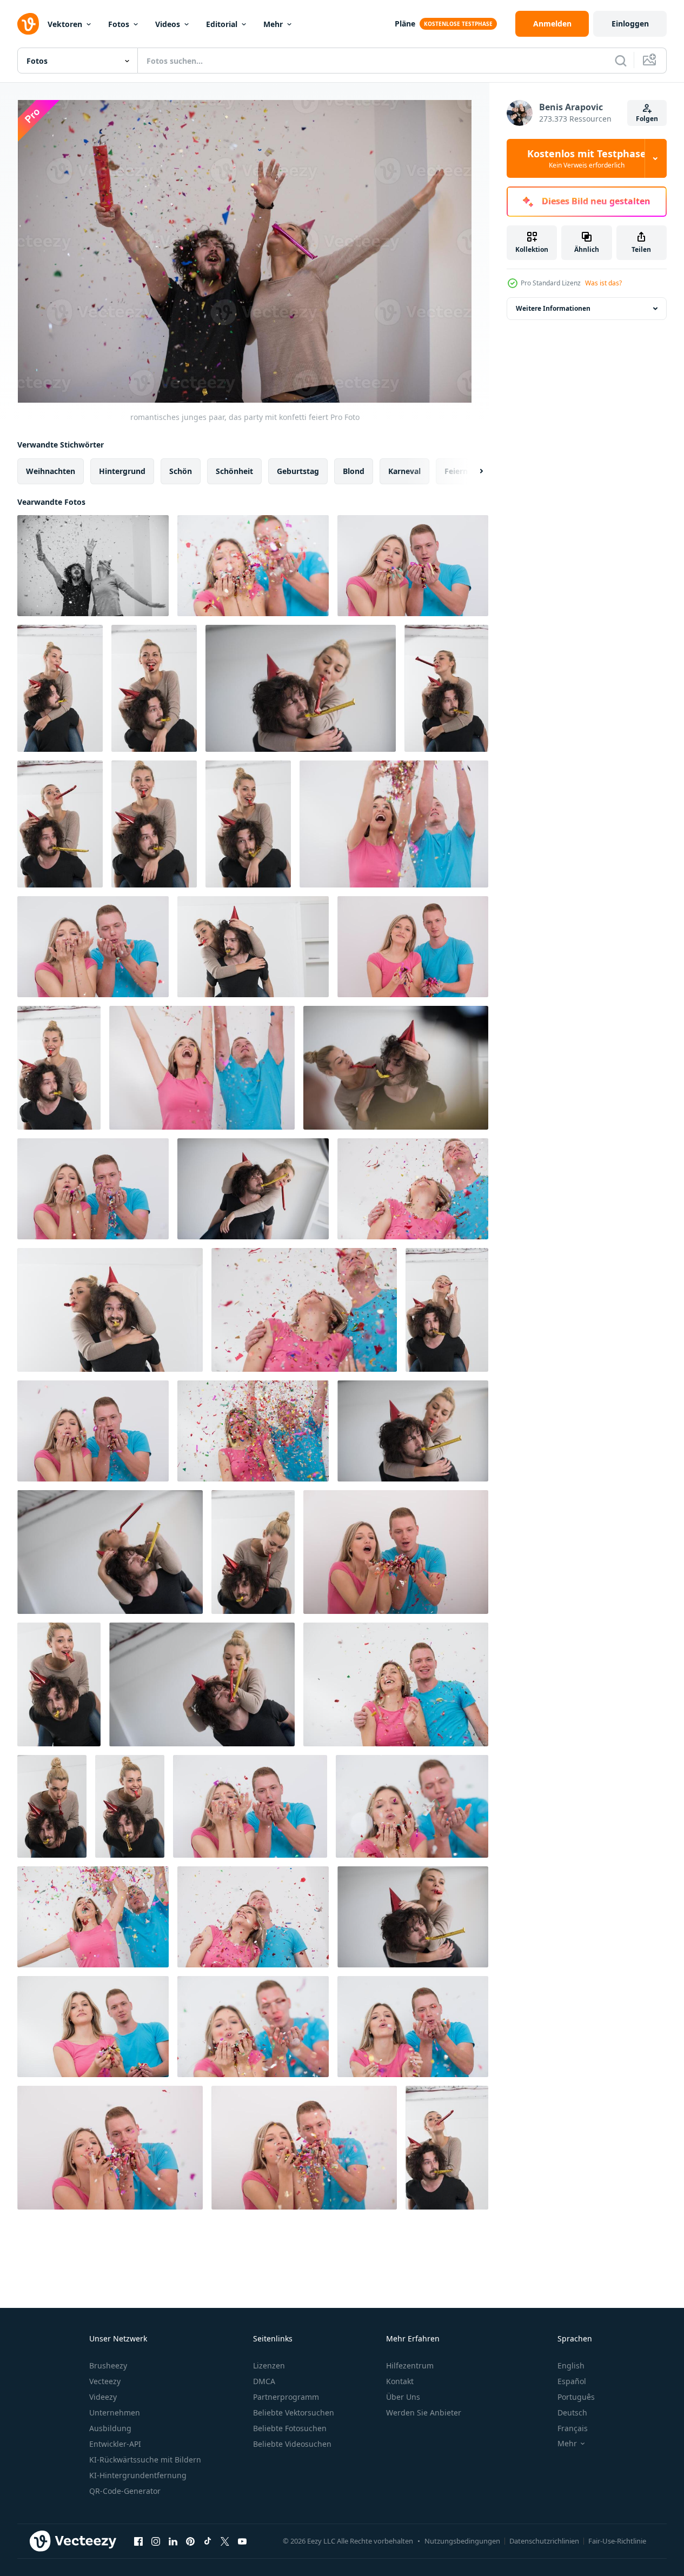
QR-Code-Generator (125, 2491)
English (571, 2365)
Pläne (405, 24)
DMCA (264, 2381)
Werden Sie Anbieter (424, 2413)
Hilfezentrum (410, 2365)
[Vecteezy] (28, 24)
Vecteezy (105, 2381)
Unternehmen (115, 2413)
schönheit (234, 471)
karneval (404, 471)
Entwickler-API (115, 2444)
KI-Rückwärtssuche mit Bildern (145, 2460)
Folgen (647, 119)
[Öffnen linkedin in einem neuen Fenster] (173, 2541)
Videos (168, 24)
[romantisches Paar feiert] (60, 688)
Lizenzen (269, 2365)
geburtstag (298, 471)
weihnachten (51, 471)
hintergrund (122, 471)
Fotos (119, 24)
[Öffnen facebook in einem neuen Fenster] (138, 2541)
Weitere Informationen (553, 308)
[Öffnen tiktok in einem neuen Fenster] (208, 2541)
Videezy (103, 2397)
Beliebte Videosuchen (292, 2444)
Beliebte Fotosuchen (290, 2428)
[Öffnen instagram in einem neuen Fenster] (156, 2541)
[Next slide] (472, 471)
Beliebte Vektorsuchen (294, 2413)
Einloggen (630, 24)
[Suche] (621, 61)
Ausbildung (110, 2428)
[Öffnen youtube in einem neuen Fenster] (242, 2541)
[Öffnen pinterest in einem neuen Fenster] (190, 2541)
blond (354, 471)
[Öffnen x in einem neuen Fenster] (225, 2541)
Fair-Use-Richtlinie (617, 2541)
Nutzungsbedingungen (462, 2541)
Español (572, 2381)
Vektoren (65, 24)
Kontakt (400, 2381)
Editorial (222, 24)
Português (576, 2397)
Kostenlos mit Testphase (587, 158)
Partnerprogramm (286, 2397)
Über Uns (403, 2397)
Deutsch (572, 2413)
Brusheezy (108, 2365)
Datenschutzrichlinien (544, 2541)
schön (181, 471)
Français (573, 2428)
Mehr (273, 24)
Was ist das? (603, 283)
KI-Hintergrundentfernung (138, 2475)
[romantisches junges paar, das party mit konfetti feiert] (93, 566)
